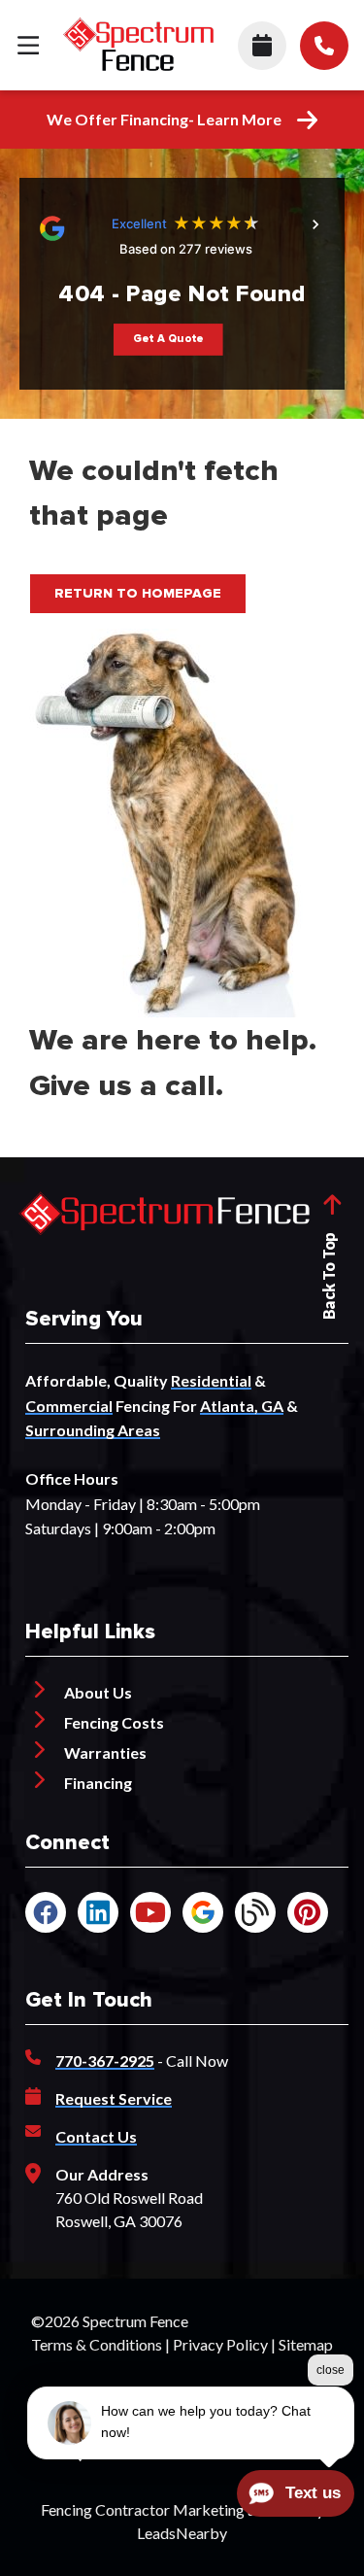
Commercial (69, 1406)
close (331, 2370)
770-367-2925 (105, 2061)
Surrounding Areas (93, 1430)
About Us (98, 1692)
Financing (98, 1783)
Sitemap (306, 2344)
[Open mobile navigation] (28, 45)
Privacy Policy (220, 2344)
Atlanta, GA (242, 1406)
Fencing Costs (114, 1722)
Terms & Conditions (97, 2344)
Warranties (105, 1752)
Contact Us (96, 2136)
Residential (211, 1380)
